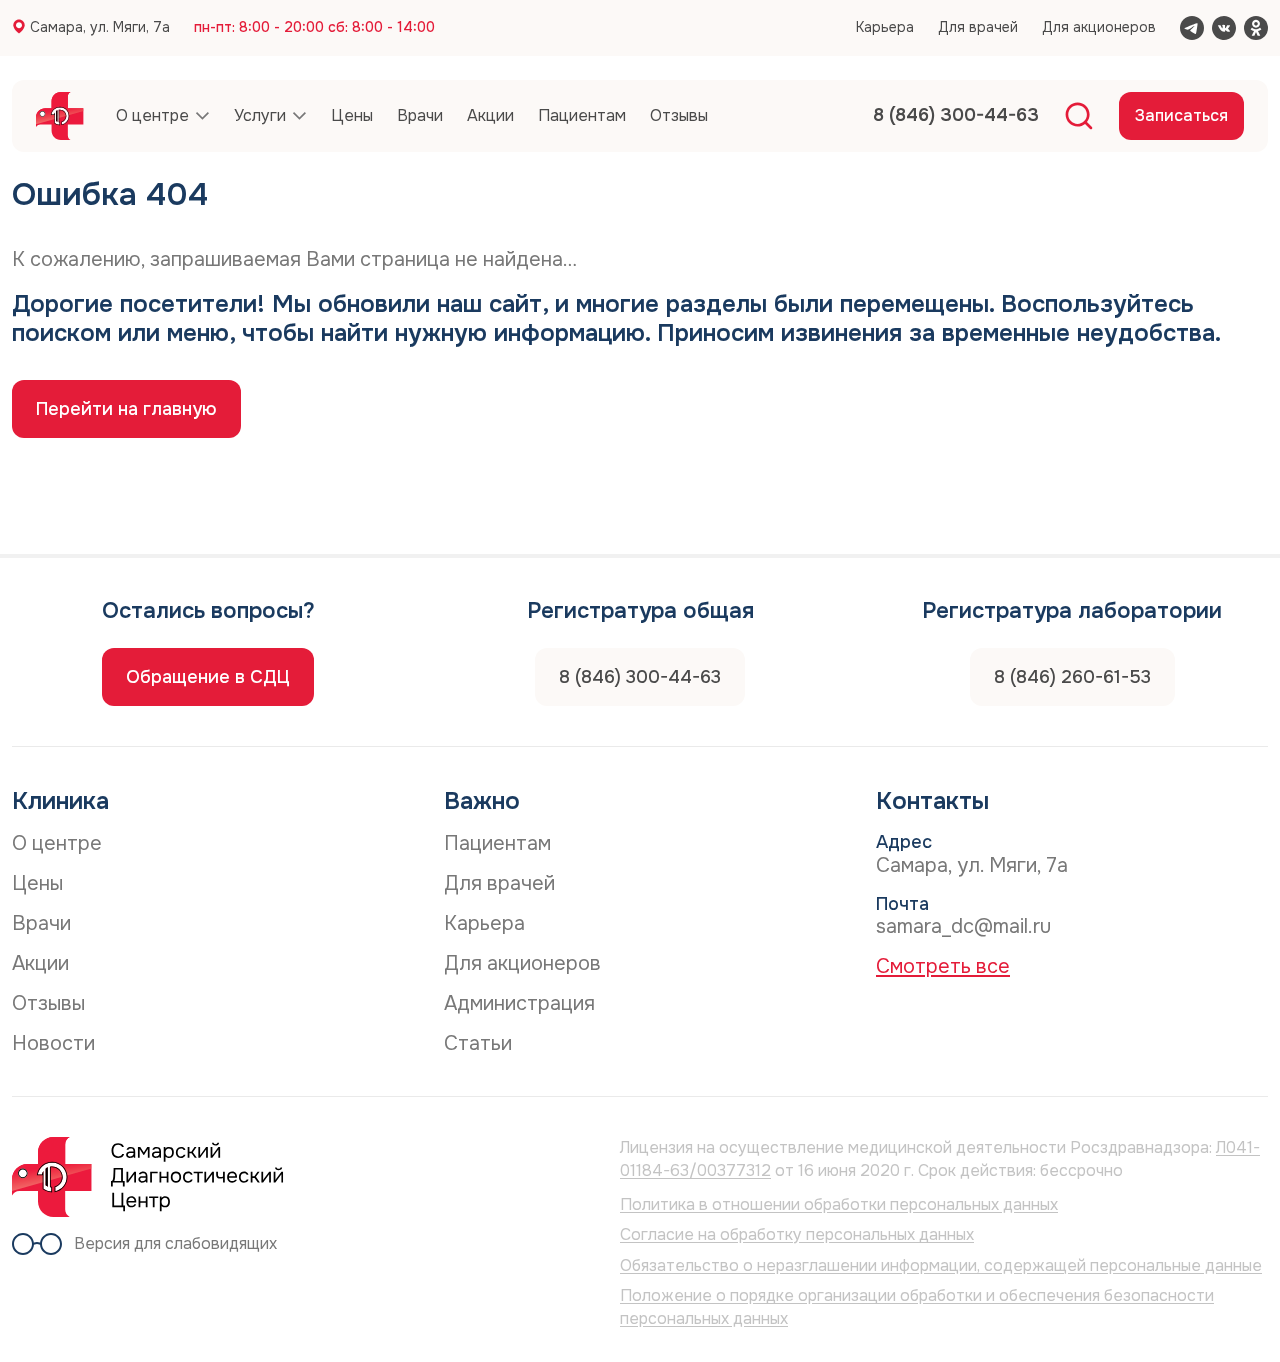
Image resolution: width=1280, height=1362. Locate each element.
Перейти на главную (126, 409)
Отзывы (48, 1003)
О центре (57, 843)
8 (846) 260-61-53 (1072, 677)
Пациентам (497, 843)
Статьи (478, 1043)
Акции (40, 963)
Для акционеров (1099, 27)
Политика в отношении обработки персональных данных (839, 1204)
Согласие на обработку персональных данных (797, 1234)
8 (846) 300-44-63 (640, 677)
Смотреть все (943, 966)
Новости (53, 1043)
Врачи (41, 923)
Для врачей (978, 27)
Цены (37, 883)
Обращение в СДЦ (208, 677)
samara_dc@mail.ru (963, 926)
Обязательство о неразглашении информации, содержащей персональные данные (941, 1265)
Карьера (885, 27)
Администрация (519, 1003)
